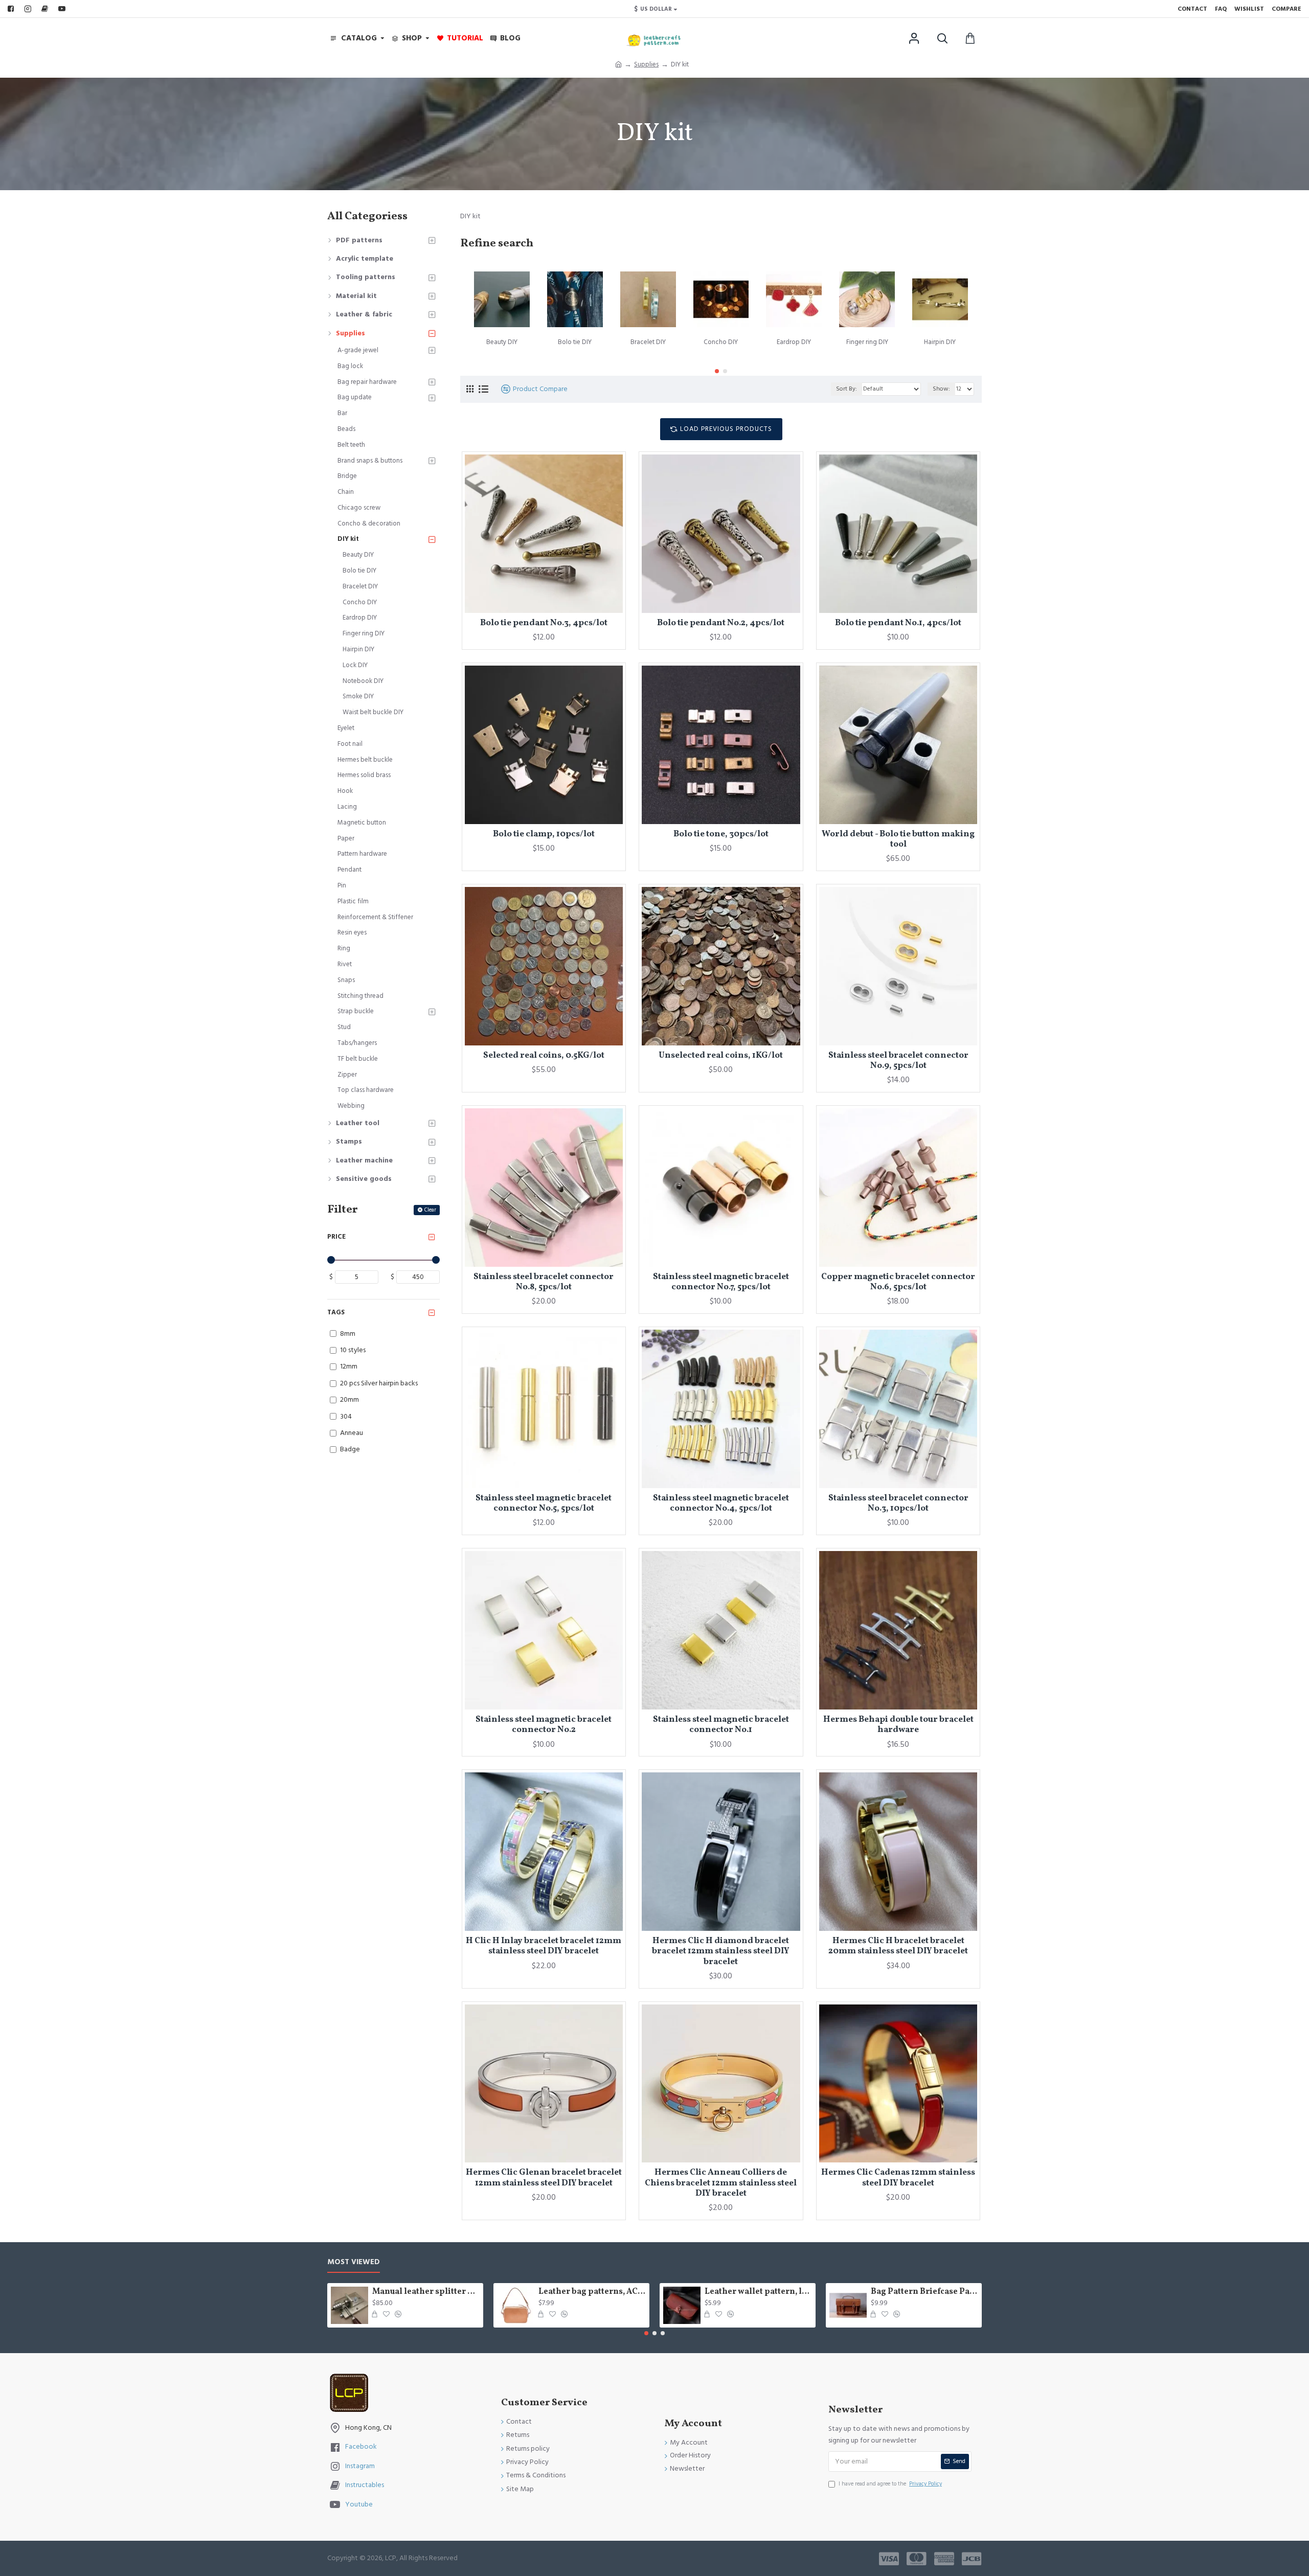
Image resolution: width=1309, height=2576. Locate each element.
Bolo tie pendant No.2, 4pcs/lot (721, 623)
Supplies (646, 64)
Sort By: (847, 389)
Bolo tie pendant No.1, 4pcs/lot (898, 623)
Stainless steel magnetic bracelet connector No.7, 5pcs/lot (721, 1282)
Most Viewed (354, 2262)
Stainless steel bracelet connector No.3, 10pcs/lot (898, 1504)
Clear (430, 1210)
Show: (941, 389)
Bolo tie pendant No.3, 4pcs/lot (544, 623)
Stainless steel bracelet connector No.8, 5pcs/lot (544, 1282)
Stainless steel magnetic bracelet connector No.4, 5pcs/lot (721, 1504)
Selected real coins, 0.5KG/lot (544, 1056)
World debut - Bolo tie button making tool (898, 840)
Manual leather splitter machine (426, 2292)
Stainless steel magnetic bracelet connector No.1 (721, 1725)
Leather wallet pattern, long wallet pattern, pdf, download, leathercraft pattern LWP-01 (758, 2292)
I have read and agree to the (890, 2484)
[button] (717, 371)
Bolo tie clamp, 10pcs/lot (544, 834)
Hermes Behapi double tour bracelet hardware (898, 1725)
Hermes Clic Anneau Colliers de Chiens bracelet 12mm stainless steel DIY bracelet (721, 2183)
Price (336, 1237)
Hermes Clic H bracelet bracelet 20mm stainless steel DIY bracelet (898, 1946)
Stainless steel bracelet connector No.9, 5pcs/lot (898, 1061)
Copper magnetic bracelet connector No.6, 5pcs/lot (898, 1282)
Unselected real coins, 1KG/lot (721, 1056)
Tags (336, 1312)
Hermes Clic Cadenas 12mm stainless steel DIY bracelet (898, 2178)
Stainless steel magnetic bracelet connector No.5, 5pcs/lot (544, 1504)
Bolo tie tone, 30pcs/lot (721, 834)
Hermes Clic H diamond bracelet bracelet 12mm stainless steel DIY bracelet (721, 1952)
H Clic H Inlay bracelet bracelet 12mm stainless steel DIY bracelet (544, 1946)
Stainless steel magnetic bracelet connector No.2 (544, 1725)
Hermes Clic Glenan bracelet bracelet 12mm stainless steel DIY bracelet (544, 2178)
